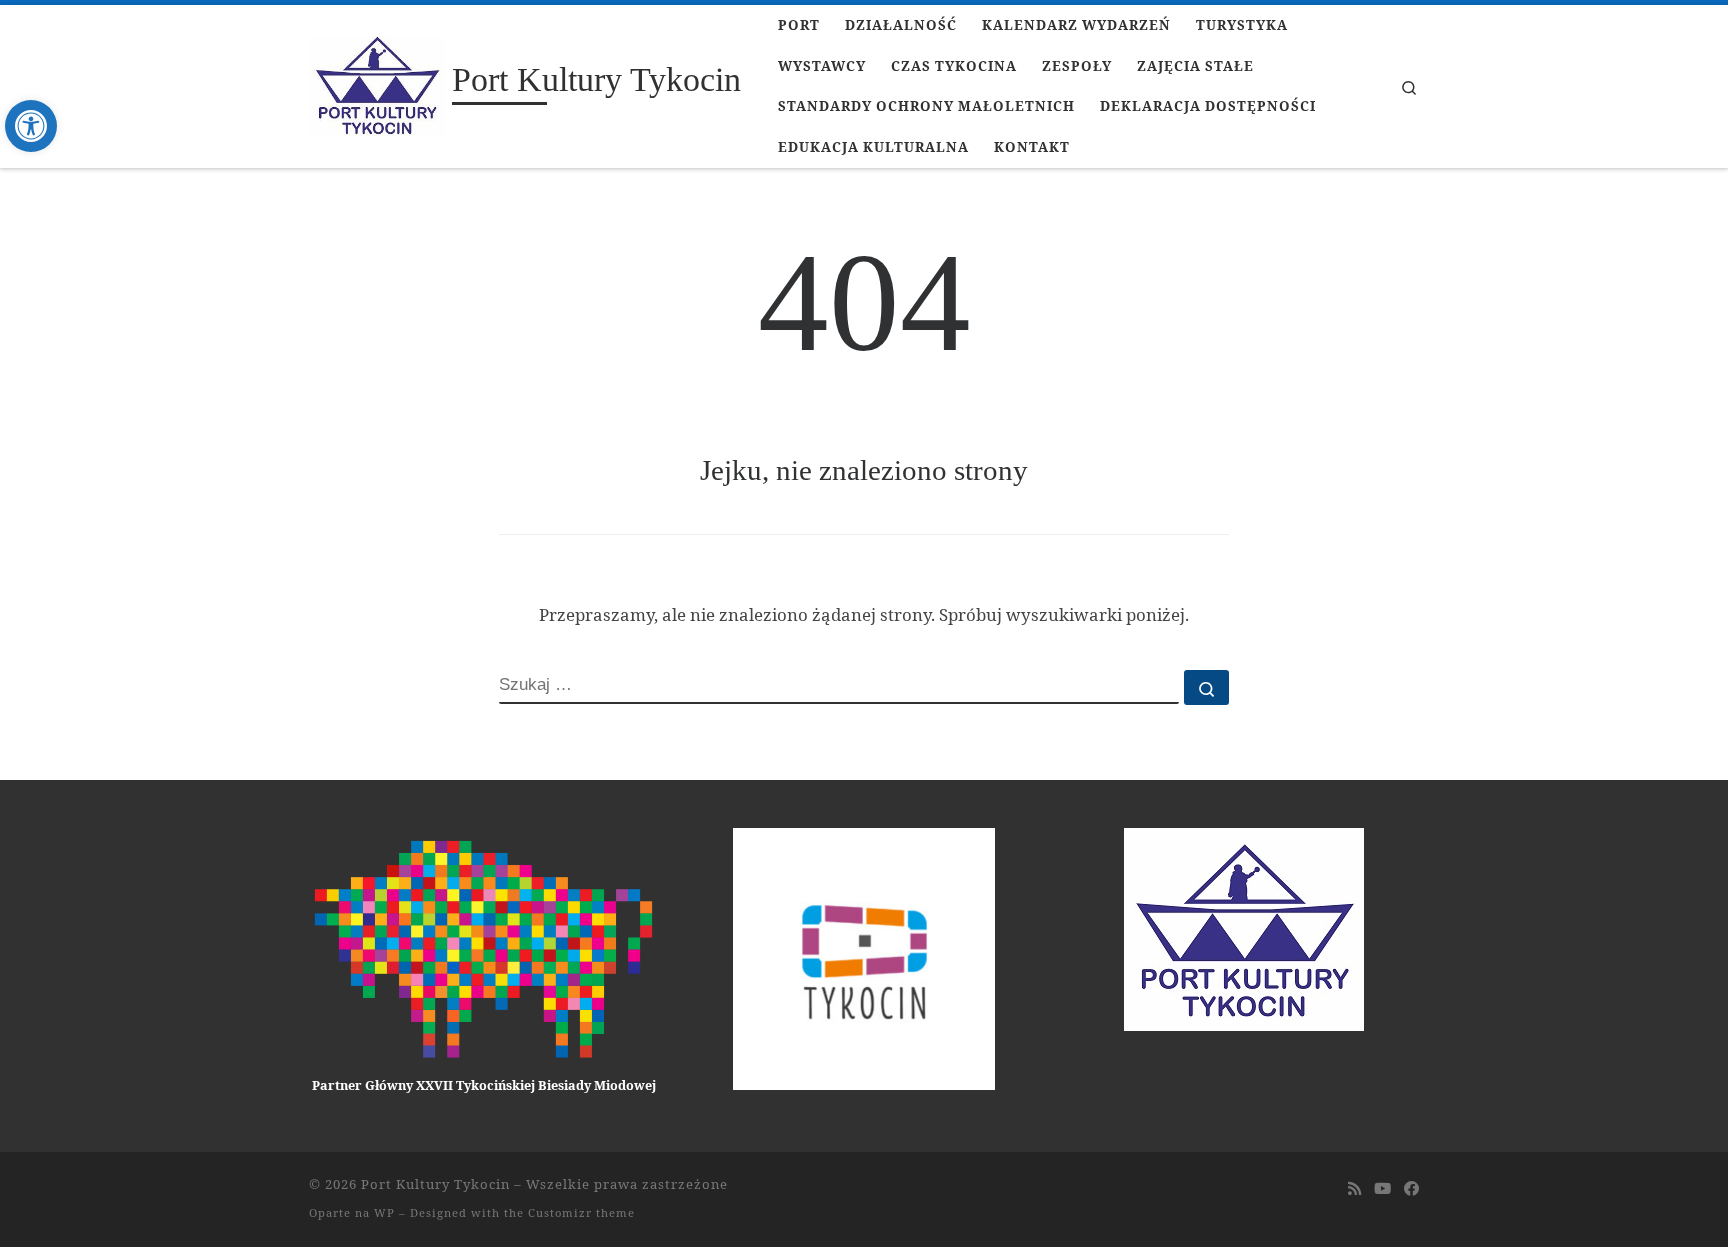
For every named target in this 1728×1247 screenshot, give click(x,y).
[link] (31, 126)
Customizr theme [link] (581, 1212)
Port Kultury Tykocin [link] (435, 1184)
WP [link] (384, 1212)
